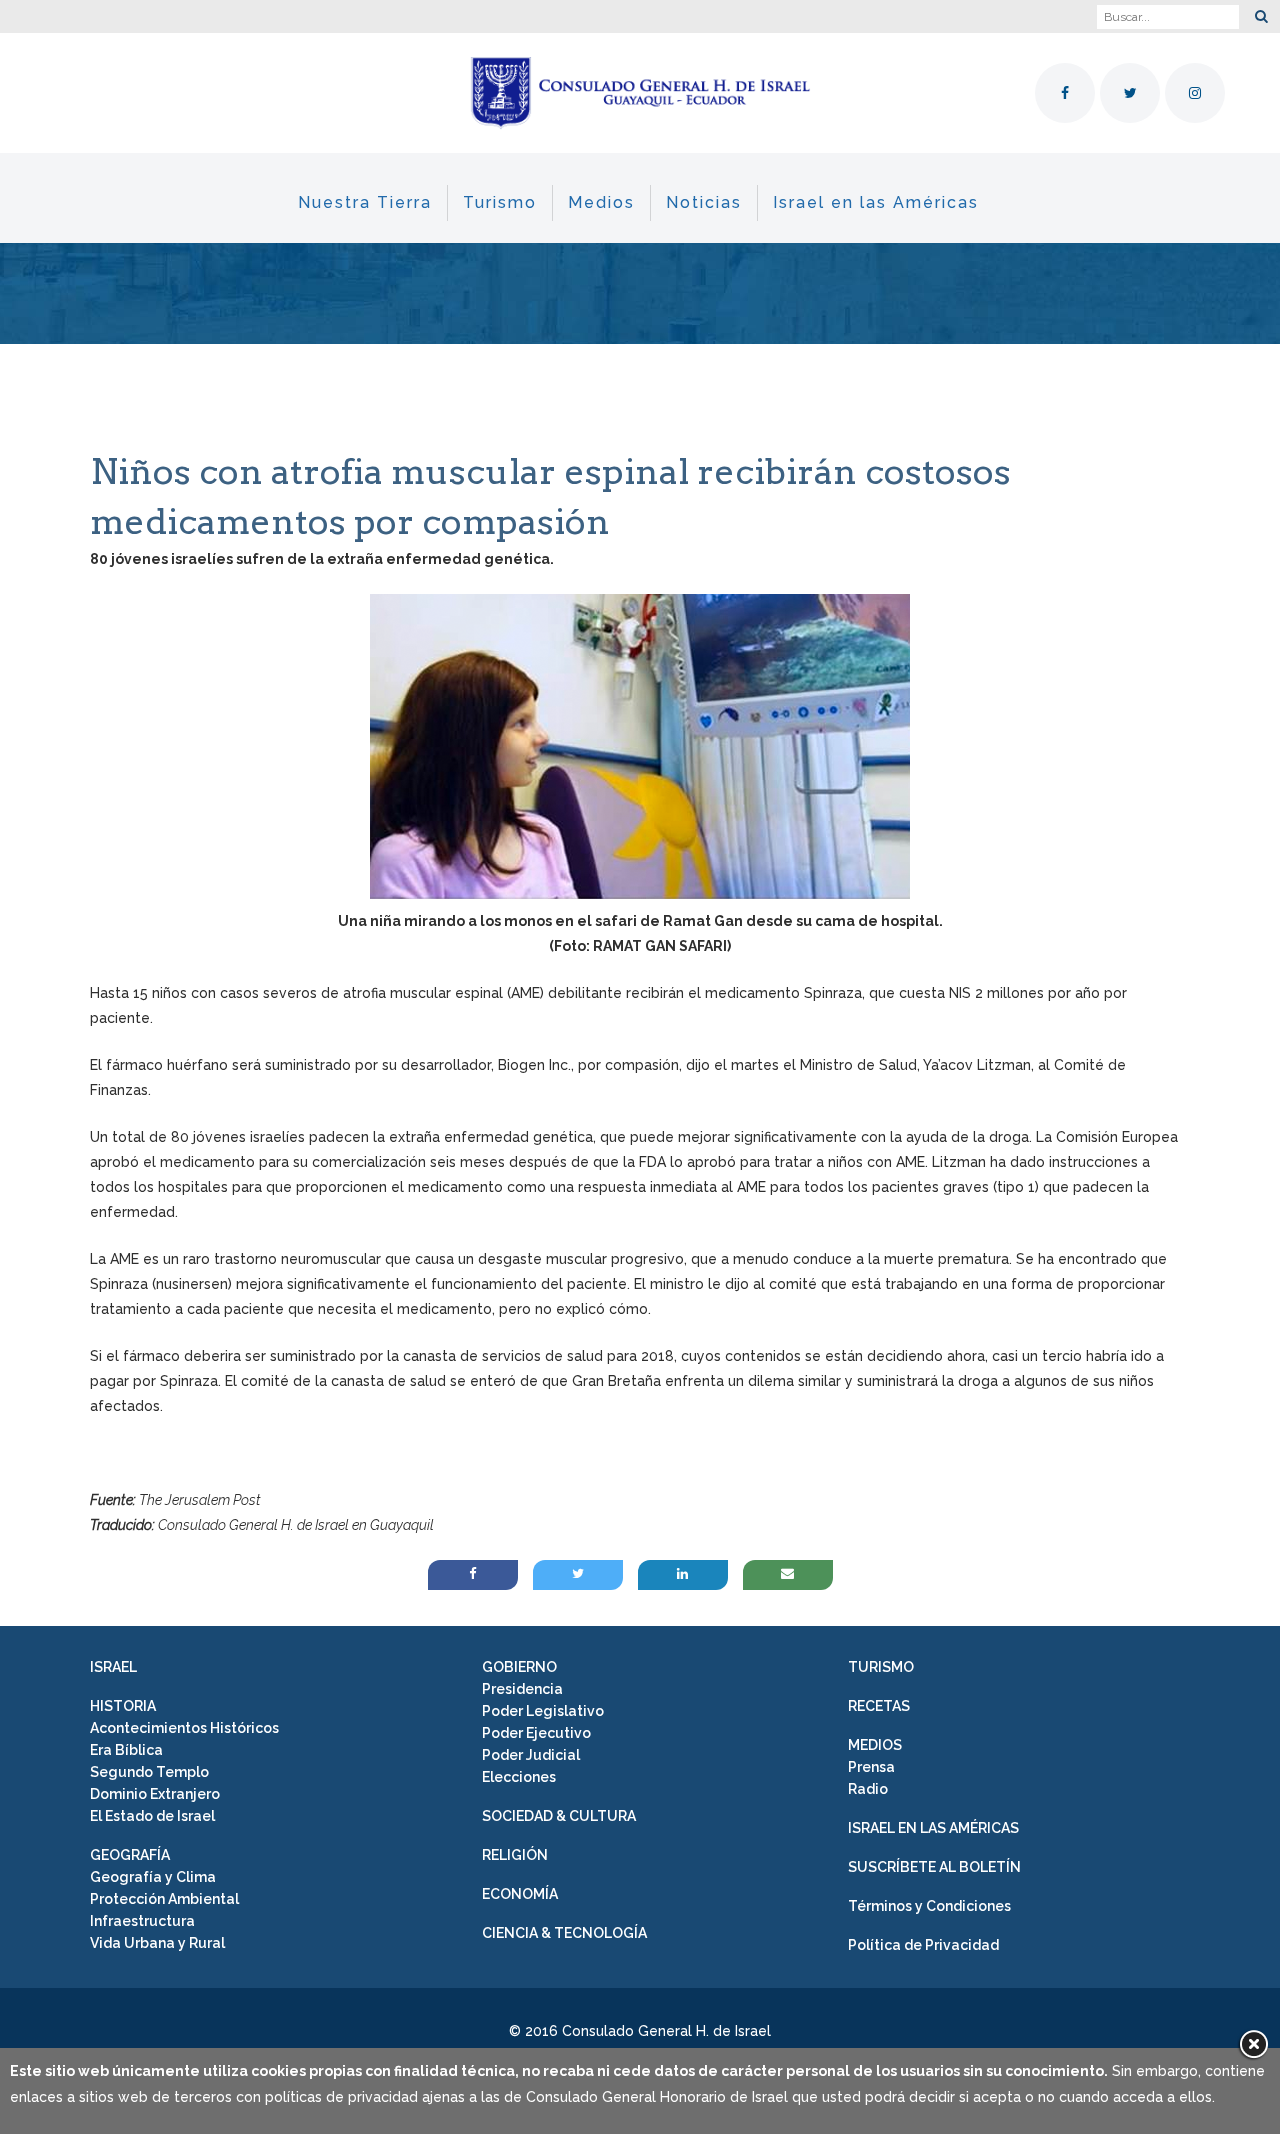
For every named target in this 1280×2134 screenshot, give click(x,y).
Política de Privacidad (923, 1945)
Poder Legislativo (543, 1711)
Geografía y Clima (153, 1877)
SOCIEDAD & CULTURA (559, 1816)
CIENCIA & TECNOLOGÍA (564, 1933)
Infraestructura (142, 1921)
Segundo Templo (149, 1772)
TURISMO (881, 1667)
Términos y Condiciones (929, 1906)
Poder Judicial (531, 1755)
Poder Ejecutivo (536, 1733)
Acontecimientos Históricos (184, 1728)
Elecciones (519, 1777)
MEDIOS (875, 1745)
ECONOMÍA (520, 1894)
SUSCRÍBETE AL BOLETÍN (934, 1867)
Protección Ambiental (164, 1899)
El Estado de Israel (152, 1816)
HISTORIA (123, 1706)
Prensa (871, 1767)
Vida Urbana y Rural (157, 1943)
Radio (868, 1789)
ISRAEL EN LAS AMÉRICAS (933, 1828)
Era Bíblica (126, 1750)
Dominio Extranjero (155, 1794)
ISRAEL (113, 1667)
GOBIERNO (519, 1667)
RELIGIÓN (515, 1855)
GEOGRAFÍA (130, 1855)
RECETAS (879, 1706)
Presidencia (522, 1689)
